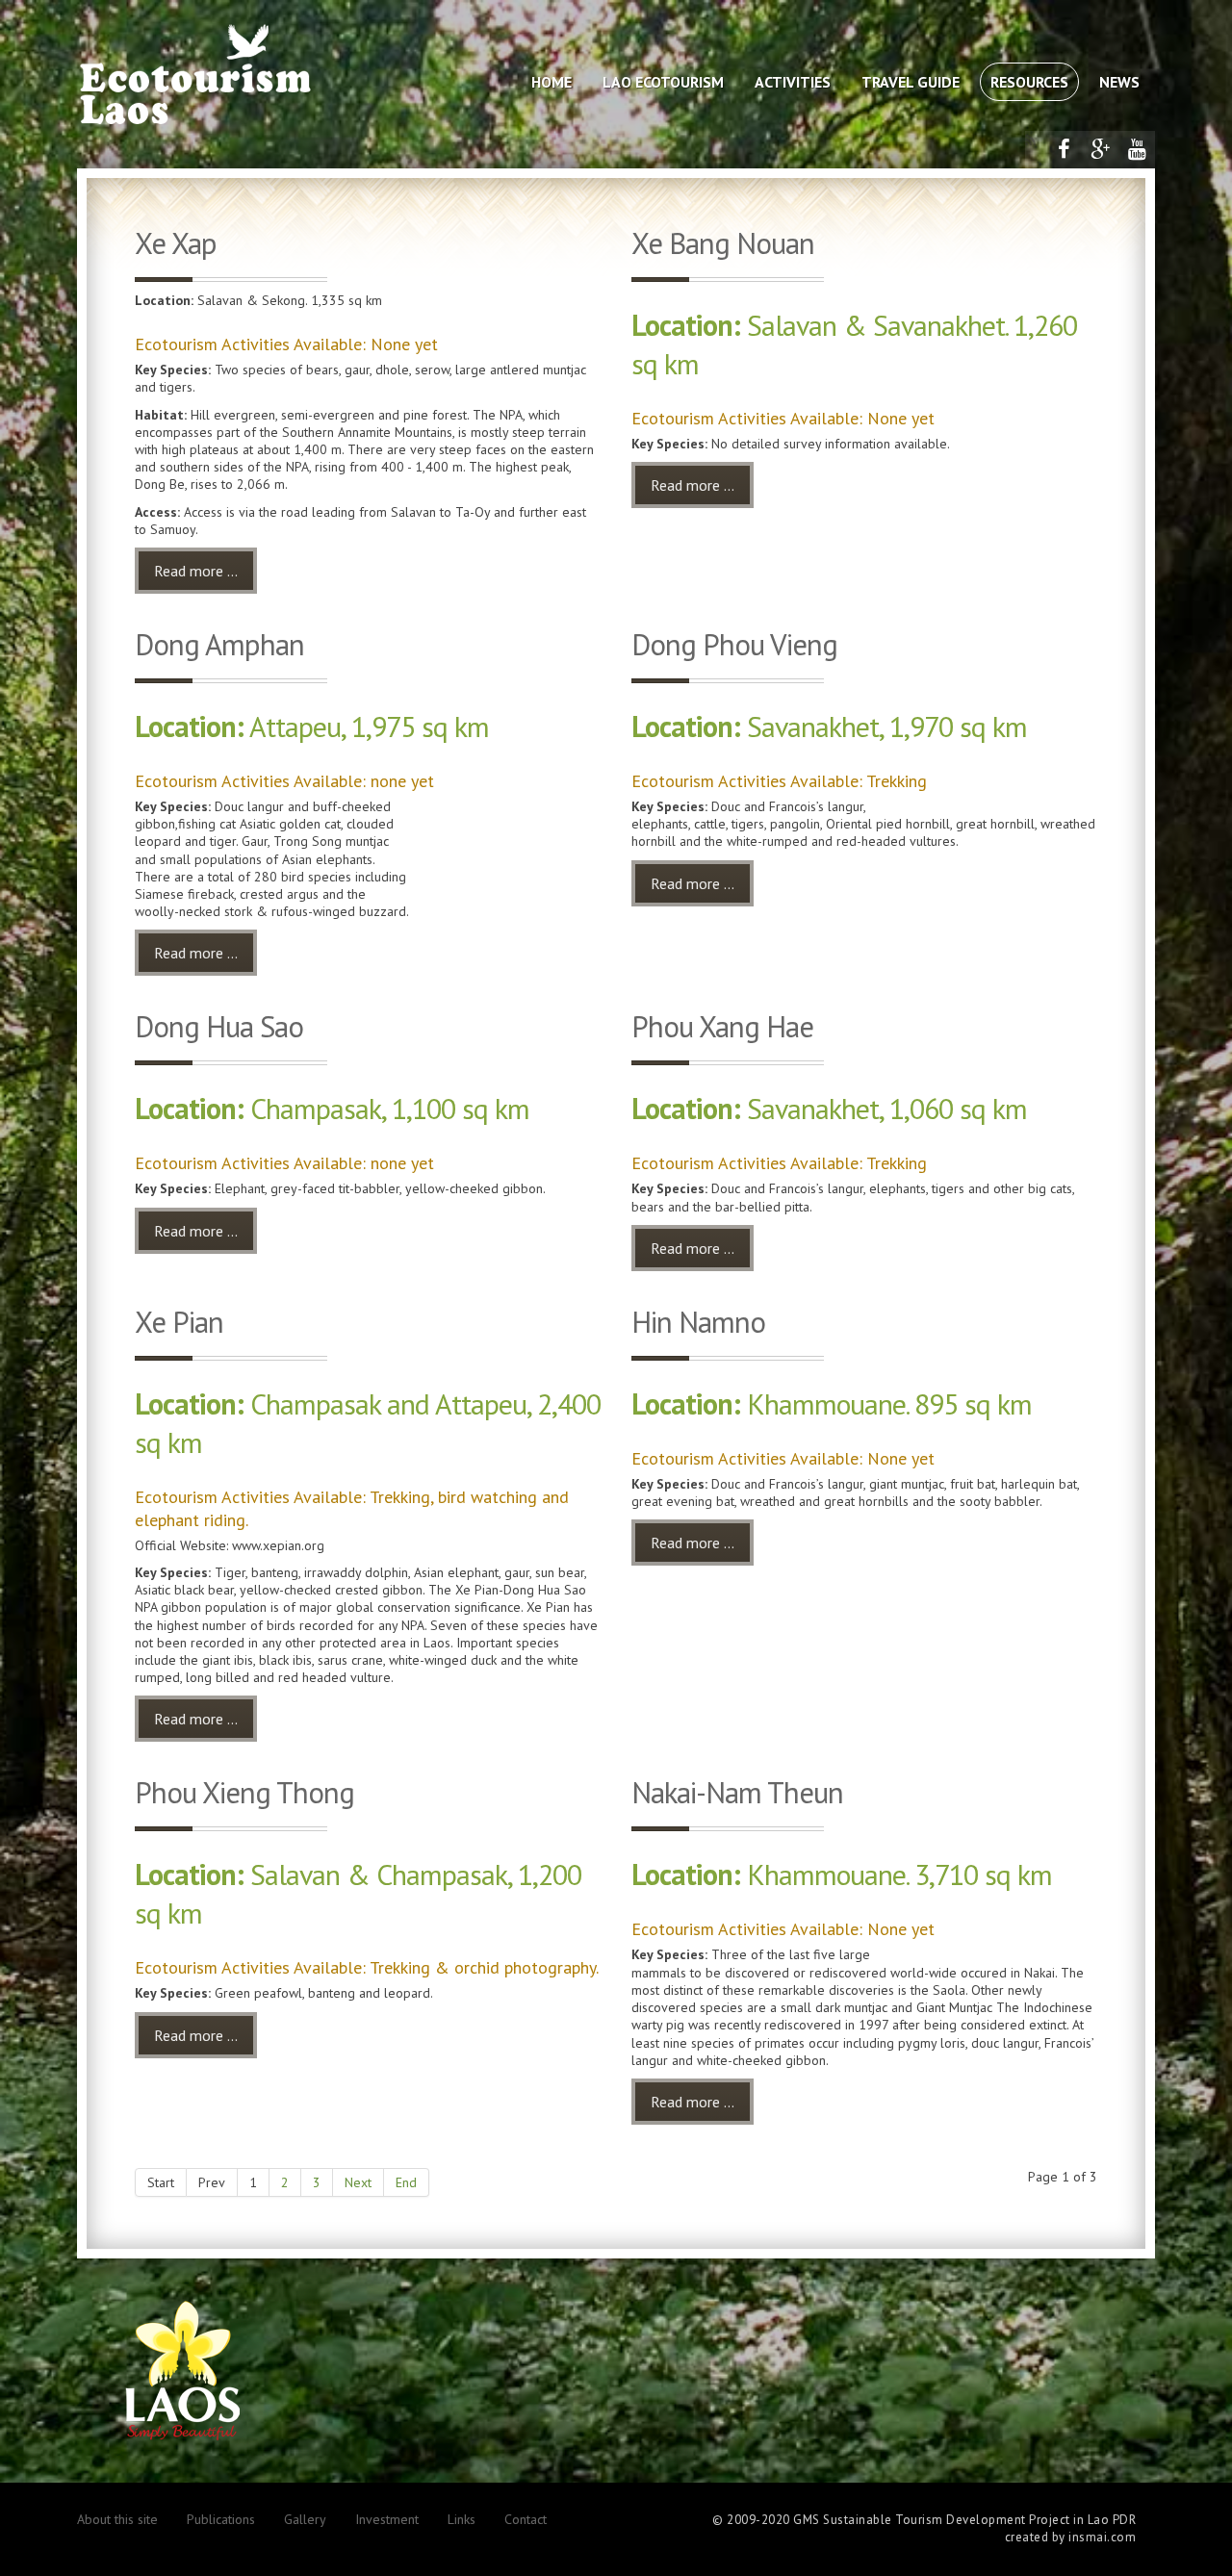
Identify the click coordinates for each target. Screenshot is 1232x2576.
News (1119, 82)
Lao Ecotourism (663, 82)
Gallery (305, 2519)
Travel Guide (911, 82)
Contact (526, 2519)
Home (552, 82)
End (406, 2182)
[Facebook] (1064, 149)
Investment (387, 2519)
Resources (1029, 82)
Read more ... (196, 571)
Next (358, 2182)
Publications (221, 2519)
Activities (793, 82)
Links (462, 2519)
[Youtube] (1137, 149)
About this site (117, 2519)
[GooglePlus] (1100, 149)
